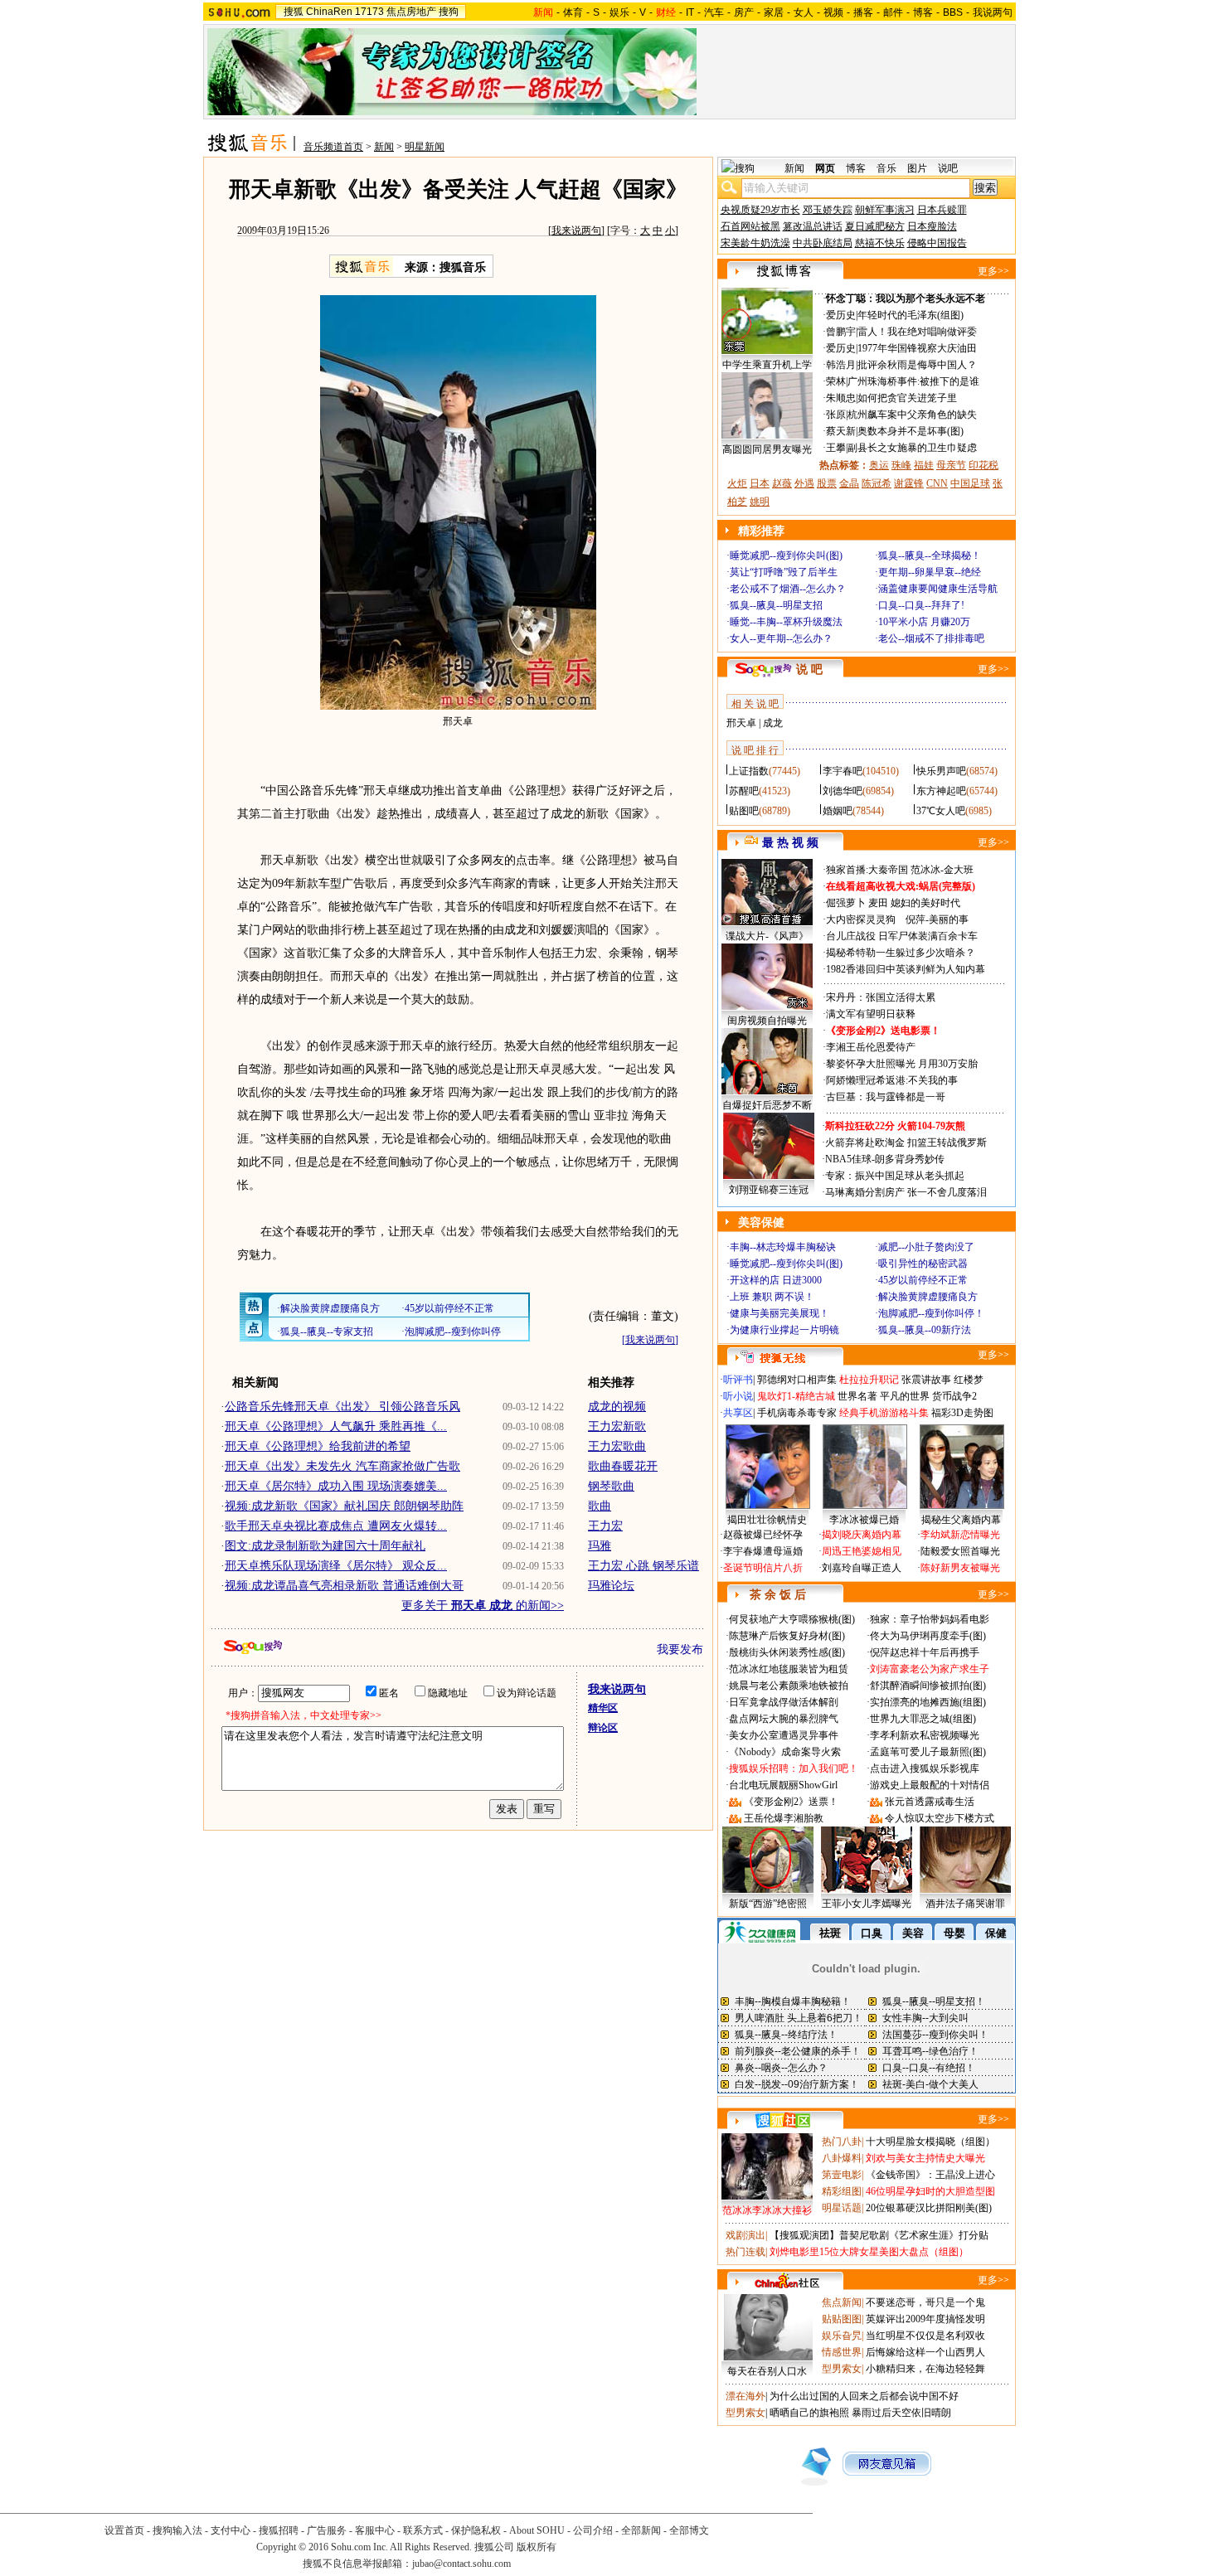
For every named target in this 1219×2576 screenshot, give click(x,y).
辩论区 (603, 1728)
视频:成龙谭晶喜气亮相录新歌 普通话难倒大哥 (344, 1586)
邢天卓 (741, 723)
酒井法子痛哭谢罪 (965, 1904)
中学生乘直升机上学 (767, 365)
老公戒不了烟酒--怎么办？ (788, 589)
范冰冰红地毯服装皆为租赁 (789, 1669)
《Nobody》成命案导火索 (785, 1752)
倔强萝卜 (846, 903)
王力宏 (605, 1526)
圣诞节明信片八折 (763, 1568)
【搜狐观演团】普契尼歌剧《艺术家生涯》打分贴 (879, 2235)
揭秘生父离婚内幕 (961, 1520)
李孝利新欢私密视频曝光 (925, 1735)
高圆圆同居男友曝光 (767, 449)
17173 (369, 12)
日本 (760, 483)
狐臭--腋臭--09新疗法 (925, 1330)
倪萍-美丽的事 (937, 919)
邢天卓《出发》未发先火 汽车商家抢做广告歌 (342, 1466)
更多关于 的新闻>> (483, 1606)
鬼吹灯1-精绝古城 (796, 1396)
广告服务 (327, 2530)
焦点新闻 (842, 2302)
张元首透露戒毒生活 (930, 1802)
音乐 (886, 168)
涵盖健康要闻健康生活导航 (938, 589)
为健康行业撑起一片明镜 (784, 1330)
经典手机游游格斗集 (884, 1413)
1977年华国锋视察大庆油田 (917, 348)
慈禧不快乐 (880, 243)
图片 (917, 168)
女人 (804, 12)
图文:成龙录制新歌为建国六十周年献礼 (325, 1546)
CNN (937, 483)
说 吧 (809, 669)
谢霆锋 (909, 483)
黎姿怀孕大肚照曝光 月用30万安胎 (902, 1064)
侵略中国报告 (937, 243)
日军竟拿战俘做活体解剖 (784, 1702)
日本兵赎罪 (942, 210)
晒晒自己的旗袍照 (809, 2413)
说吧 (948, 168)
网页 (825, 168)
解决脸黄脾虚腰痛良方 (928, 1297)
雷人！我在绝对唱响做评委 (917, 332)
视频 (833, 12)
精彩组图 (842, 2191)
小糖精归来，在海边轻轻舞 (925, 2369)
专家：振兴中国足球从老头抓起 (895, 1176)
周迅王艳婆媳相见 (862, 1551)
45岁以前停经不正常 (923, 1280)
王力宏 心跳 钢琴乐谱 (643, 1566)
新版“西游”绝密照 (768, 1904)
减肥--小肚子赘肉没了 (926, 1247)
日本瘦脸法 (932, 226)
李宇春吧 (843, 771)
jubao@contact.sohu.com (461, 2564)
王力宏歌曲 (617, 1446)
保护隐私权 (476, 2530)
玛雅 (600, 1546)
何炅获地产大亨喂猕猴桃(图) (792, 1619)
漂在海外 (745, 2396)
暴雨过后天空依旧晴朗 (901, 2413)
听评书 (738, 1380)
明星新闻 (425, 147)
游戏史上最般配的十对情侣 (930, 1785)
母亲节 (951, 465)
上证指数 (749, 771)
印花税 (983, 465)
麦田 (878, 903)
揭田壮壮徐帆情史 (767, 1520)
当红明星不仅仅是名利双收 (925, 2336)
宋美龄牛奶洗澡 (755, 243)
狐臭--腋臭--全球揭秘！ (930, 555)
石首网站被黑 (750, 226)
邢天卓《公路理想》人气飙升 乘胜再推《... (336, 1426)
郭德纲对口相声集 (797, 1380)
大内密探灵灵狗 (861, 919)
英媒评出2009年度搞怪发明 (925, 2319)
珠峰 (901, 465)
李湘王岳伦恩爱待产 (871, 1047)
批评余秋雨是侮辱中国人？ (917, 365)
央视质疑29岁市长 (760, 210)
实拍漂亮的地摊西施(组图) (928, 1702)
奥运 (879, 465)
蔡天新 (841, 431)
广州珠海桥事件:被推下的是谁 (913, 381)
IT (690, 12)
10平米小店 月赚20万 (924, 622)
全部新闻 (641, 2530)
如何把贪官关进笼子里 (907, 398)
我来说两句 (576, 230)
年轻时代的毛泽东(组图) (911, 315)
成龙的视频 (617, 1407)
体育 (573, 12)
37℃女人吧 (941, 811)
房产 (744, 12)
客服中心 (375, 2530)
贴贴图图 (842, 2319)
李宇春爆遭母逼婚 (763, 1551)
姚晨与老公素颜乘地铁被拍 (789, 1686)
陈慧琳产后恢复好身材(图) (787, 1636)
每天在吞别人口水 (767, 2371)
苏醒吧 (744, 791)
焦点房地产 (411, 12)
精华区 (603, 1708)
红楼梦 (969, 1380)
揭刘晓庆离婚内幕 (862, 1535)
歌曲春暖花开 (623, 1466)
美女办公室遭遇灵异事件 (784, 1735)
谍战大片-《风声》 (767, 936)
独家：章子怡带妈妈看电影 (930, 1619)
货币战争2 (954, 1396)
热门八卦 (842, 2142)
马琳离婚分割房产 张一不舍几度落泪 (906, 1192)
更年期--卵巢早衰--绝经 (930, 572)
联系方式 (423, 2530)
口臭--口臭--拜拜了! (921, 605)
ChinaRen (329, 12)
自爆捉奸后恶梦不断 (767, 1105)
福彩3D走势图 (962, 1413)
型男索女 (842, 2369)
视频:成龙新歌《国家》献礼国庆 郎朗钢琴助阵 (344, 1506)
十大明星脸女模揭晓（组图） (930, 2142)
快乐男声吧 (941, 771)
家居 (774, 12)
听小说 (738, 1396)
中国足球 (970, 483)
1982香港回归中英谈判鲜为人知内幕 (906, 969)
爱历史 (841, 315)
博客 (923, 12)
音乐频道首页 (333, 147)
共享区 (738, 1413)
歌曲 (600, 1506)
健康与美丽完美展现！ (779, 1313)
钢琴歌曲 (611, 1486)
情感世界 (842, 2352)
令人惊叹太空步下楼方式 (940, 1818)
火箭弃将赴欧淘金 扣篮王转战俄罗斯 (906, 1142)
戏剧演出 (745, 2235)
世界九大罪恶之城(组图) (923, 1719)
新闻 (384, 147)
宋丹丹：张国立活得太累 (881, 997)
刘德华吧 (843, 791)
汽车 (714, 12)
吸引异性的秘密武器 (923, 1264)
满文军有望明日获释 (871, 1014)
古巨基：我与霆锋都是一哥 (886, 1097)
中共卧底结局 (823, 243)
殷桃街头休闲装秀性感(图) (787, 1652)
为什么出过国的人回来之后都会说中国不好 (864, 2396)
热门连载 (745, 2252)
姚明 (760, 502)
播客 (863, 12)
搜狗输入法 (177, 2530)
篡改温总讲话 (813, 226)
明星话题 (842, 2208)
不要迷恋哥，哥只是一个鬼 (925, 2302)
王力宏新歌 (617, 1426)
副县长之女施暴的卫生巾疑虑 (912, 448)
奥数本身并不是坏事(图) (911, 431)
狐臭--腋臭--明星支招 (776, 605)
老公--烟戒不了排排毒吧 (931, 638)
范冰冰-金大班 (942, 870)
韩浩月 (841, 365)
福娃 (924, 465)
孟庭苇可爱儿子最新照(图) (928, 1752)
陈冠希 (877, 483)
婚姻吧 (838, 811)
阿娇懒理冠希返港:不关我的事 (892, 1080)
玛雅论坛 (611, 1586)
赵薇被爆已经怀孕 (763, 1535)
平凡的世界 (905, 1396)
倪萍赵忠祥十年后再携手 (925, 1652)
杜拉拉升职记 (869, 1380)
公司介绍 (593, 2530)
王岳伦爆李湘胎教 (784, 1818)
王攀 (836, 448)
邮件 (893, 12)
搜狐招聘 (279, 2530)
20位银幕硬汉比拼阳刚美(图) (929, 2208)
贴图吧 (744, 811)
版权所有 (537, 2547)
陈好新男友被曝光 (960, 1568)
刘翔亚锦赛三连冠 (769, 1190)
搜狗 (449, 12)
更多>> (993, 271)
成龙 (773, 723)
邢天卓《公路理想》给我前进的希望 (318, 1446)
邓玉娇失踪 (828, 210)
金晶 (849, 483)
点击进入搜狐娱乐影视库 (925, 1768)
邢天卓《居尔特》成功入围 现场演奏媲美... (336, 1486)
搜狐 (294, 12)
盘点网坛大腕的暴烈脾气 (784, 1719)
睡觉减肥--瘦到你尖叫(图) (786, 555)
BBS (953, 12)
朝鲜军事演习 (885, 210)
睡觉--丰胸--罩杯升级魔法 (786, 622)
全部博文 (689, 2530)
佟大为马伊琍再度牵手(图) (928, 1636)
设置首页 (124, 2530)
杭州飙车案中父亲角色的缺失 (912, 415)
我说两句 (993, 12)
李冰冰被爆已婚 (864, 1520)
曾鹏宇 (841, 332)
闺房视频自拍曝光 (767, 1021)
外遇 (804, 483)
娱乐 (619, 12)
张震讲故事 (926, 1380)
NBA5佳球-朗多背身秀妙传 (885, 1159)
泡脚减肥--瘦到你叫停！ (931, 1313)
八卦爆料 (842, 2158)
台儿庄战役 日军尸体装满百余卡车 (902, 936)
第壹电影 (842, 2175)
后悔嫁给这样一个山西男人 (925, 2352)
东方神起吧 (941, 791)
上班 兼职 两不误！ (772, 1297)
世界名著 (857, 1396)
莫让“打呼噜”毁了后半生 (784, 572)
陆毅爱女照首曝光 (960, 1551)
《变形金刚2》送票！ (791, 1802)
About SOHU (537, 2530)
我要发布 (680, 1649)
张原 (836, 415)
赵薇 (782, 483)
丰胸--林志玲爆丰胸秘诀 (783, 1247)
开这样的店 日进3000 (776, 1280)
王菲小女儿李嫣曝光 (867, 1904)
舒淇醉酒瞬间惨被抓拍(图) (928, 1686)
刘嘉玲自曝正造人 (862, 1568)
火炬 (737, 483)
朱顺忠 (841, 398)
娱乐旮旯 (842, 2336)
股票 (827, 483)
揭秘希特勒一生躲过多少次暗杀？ (901, 953)
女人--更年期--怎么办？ (781, 638)
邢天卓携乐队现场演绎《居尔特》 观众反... (336, 1566)
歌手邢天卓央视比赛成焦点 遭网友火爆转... (336, 1526)
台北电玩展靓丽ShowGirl (783, 1785)
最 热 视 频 (790, 843)
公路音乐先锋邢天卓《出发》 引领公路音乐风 (342, 1407)
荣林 (836, 381)
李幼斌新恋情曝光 (960, 1535)
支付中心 (231, 2530)
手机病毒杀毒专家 (797, 1413)
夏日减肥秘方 (875, 226)
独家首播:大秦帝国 (867, 870)
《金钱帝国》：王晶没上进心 (930, 2175)
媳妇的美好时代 (925, 903)
